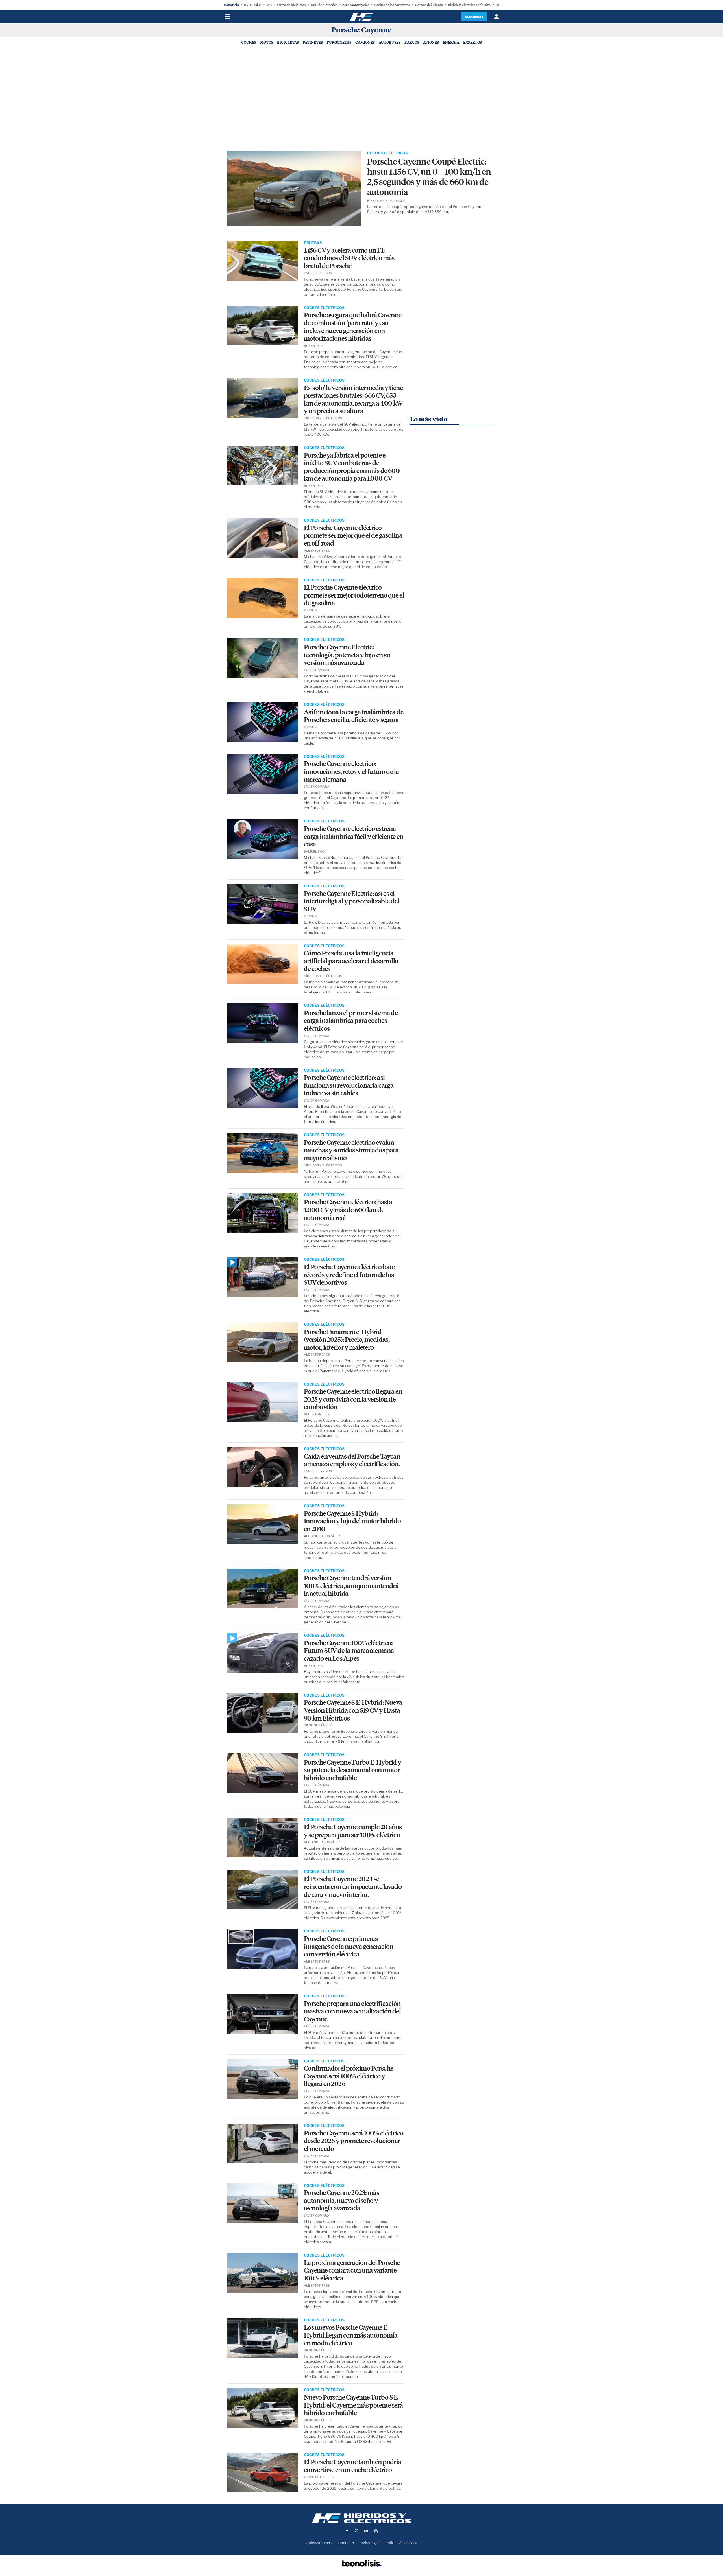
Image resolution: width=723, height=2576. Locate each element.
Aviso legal (370, 2543)
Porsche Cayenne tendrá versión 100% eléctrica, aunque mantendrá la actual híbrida (351, 1586)
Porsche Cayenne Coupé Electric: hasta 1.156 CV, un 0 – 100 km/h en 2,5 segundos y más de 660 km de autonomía (429, 177)
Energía (451, 42)
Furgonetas (339, 42)
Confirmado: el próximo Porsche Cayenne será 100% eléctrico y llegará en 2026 (349, 2076)
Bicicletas (288, 42)
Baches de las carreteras (392, 5)
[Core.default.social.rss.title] (376, 2531)
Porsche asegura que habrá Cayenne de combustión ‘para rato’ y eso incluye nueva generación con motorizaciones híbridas (353, 327)
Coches (249, 42)
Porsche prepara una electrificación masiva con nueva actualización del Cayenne (352, 2012)
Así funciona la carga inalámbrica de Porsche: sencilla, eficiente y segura (354, 716)
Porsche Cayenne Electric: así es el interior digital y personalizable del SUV (352, 901)
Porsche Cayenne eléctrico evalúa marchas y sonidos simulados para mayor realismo (351, 1150)
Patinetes (313, 42)
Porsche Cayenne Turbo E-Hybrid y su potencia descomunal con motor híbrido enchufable (353, 1770)
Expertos (472, 42)
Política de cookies (401, 2543)
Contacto (346, 2543)
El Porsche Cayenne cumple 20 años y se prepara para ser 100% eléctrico (353, 1831)
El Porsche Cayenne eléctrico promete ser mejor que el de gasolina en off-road (353, 536)
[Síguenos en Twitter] (357, 2531)
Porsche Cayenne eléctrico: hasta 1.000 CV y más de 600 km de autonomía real (348, 1210)
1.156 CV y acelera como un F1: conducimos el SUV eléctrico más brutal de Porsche (349, 258)
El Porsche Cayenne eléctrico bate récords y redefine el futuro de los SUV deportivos (349, 1275)
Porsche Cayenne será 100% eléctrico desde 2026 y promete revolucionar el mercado (354, 2141)
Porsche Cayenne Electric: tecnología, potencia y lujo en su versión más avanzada (347, 655)
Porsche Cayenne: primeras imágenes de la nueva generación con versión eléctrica (349, 1947)
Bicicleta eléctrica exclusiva (469, 5)
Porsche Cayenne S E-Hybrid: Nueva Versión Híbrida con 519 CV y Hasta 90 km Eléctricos (353, 1710)
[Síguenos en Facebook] (347, 2531)
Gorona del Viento (429, 5)
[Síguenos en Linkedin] (366, 2531)
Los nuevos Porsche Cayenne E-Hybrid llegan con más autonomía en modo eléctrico (351, 2335)
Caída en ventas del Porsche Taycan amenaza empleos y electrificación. (352, 1460)
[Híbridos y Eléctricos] (361, 2518)
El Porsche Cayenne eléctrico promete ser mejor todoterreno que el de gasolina (354, 595)
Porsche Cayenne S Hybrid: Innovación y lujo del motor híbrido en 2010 (352, 1521)
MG (269, 5)
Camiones (365, 42)
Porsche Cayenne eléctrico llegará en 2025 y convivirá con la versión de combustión (353, 1399)
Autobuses (390, 42)
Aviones (431, 42)
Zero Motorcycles (356, 5)
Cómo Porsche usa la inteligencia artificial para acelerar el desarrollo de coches (351, 961)
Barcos (412, 42)
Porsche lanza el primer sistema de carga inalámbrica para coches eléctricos (351, 1021)
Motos (267, 42)
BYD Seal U (253, 5)
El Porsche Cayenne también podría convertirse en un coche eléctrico (353, 2466)
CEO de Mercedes (324, 5)
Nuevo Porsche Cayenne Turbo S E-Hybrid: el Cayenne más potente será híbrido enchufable (353, 2405)
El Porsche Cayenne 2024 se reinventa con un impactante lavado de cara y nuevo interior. (353, 1887)
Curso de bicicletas (291, 5)
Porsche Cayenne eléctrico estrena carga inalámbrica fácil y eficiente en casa (354, 837)
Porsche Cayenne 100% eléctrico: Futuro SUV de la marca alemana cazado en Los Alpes (349, 1651)
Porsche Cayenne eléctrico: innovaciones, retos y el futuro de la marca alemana (351, 772)
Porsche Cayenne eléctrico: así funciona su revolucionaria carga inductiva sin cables (349, 1085)
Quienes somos (319, 2543)
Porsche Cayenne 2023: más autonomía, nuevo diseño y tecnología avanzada (342, 2201)
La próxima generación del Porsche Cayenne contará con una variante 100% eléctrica (352, 2271)
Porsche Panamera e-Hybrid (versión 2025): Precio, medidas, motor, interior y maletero (347, 1340)
